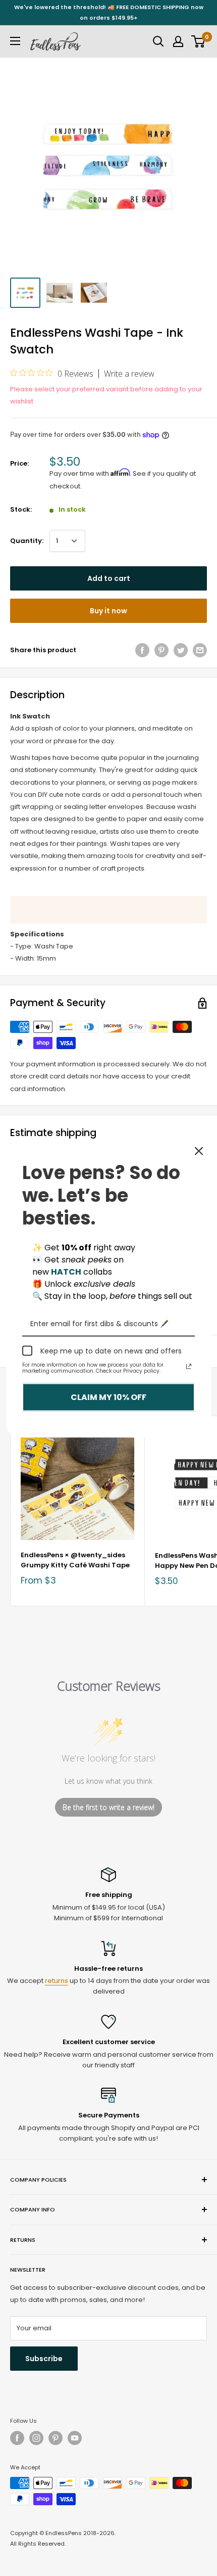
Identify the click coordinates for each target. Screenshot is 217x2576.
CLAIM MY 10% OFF (108, 1397)
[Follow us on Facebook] (17, 2438)
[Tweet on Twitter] (181, 650)
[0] (199, 41)
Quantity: (27, 541)
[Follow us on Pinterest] (56, 2438)
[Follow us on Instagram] (36, 2438)
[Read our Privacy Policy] (189, 1367)
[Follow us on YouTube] (75, 2438)
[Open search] (158, 41)
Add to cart (109, 578)
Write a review (129, 374)
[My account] (178, 41)
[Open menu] (15, 41)
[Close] (199, 1151)
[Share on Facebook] (142, 650)
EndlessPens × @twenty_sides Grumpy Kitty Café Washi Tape (75, 1560)
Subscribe (44, 2359)
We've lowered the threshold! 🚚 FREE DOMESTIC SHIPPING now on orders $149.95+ (109, 12)
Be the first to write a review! (108, 1807)
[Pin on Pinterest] (161, 650)
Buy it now (108, 611)
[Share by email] (200, 650)
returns (57, 1981)
